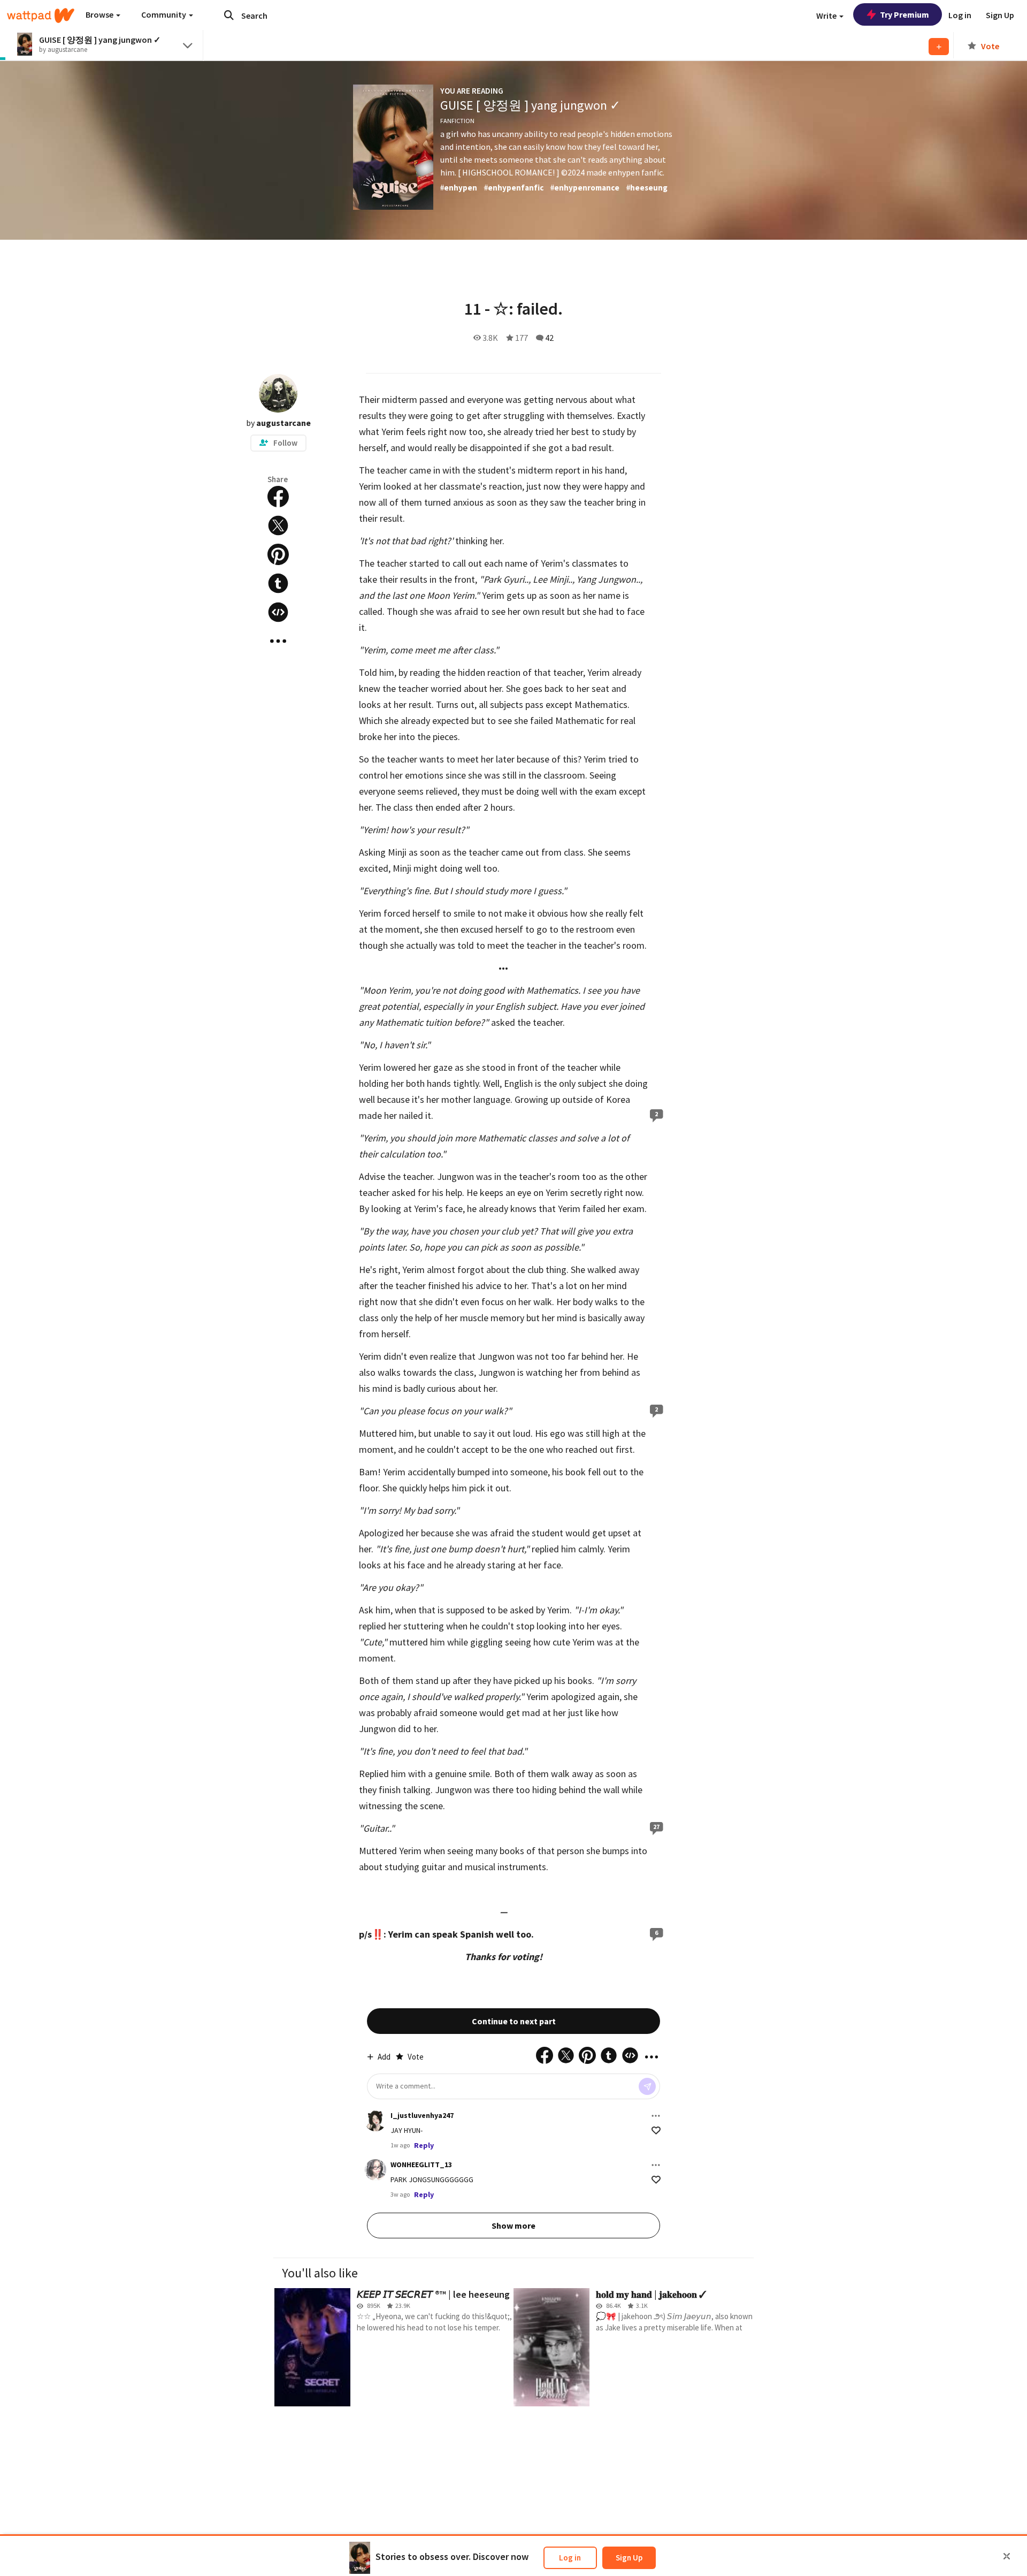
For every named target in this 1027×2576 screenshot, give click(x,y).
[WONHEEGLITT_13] (375, 2170)
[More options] (656, 2116)
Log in (570, 2558)
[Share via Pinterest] (278, 554)
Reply (424, 2145)
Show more (513, 2226)
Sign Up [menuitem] (1000, 15)
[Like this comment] (656, 2131)
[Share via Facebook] (278, 497)
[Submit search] (229, 15)
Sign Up (629, 2558)
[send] (647, 2086)
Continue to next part (514, 2021)
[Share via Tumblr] (278, 583)
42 (549, 338)
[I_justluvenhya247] (375, 2121)
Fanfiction (457, 121)
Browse (100, 14)
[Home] (41, 16)
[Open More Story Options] (278, 641)
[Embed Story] (278, 612)
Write (827, 16)
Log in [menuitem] (960, 15)
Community (164, 14)
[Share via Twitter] (278, 525)
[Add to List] (939, 47)
